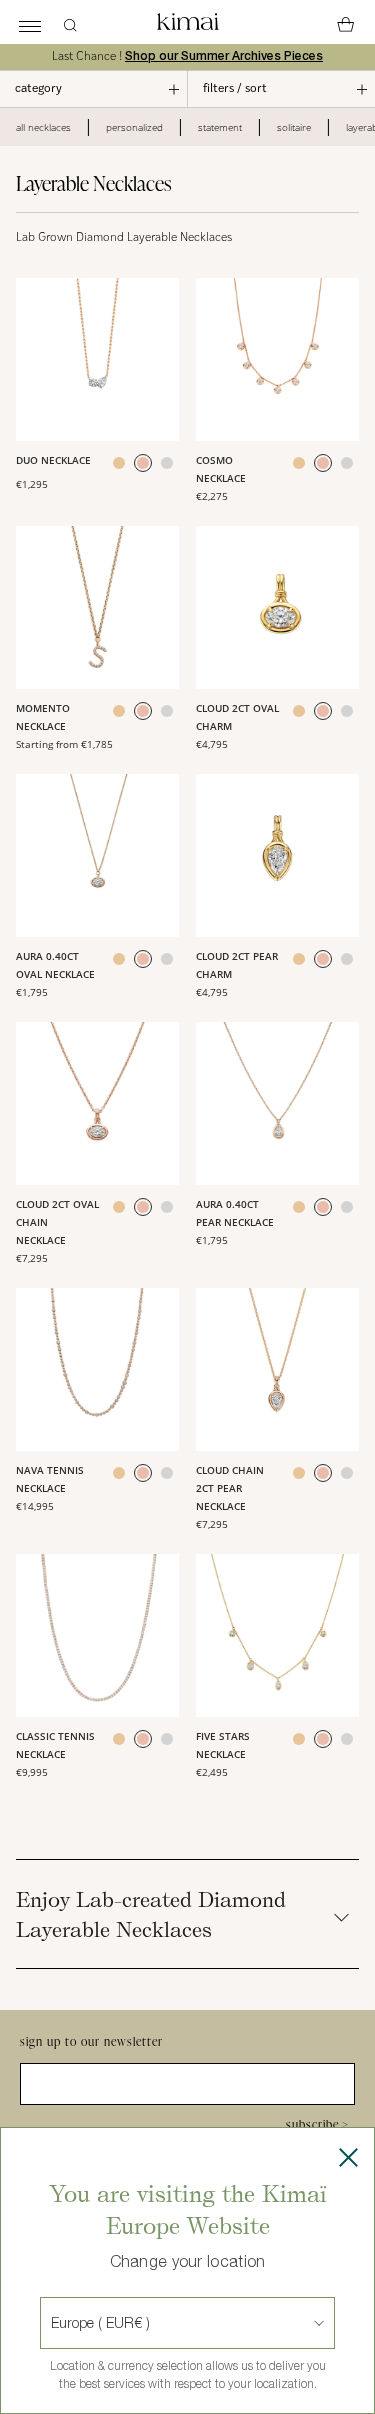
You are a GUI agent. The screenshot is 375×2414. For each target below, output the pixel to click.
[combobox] (53, 2323)
